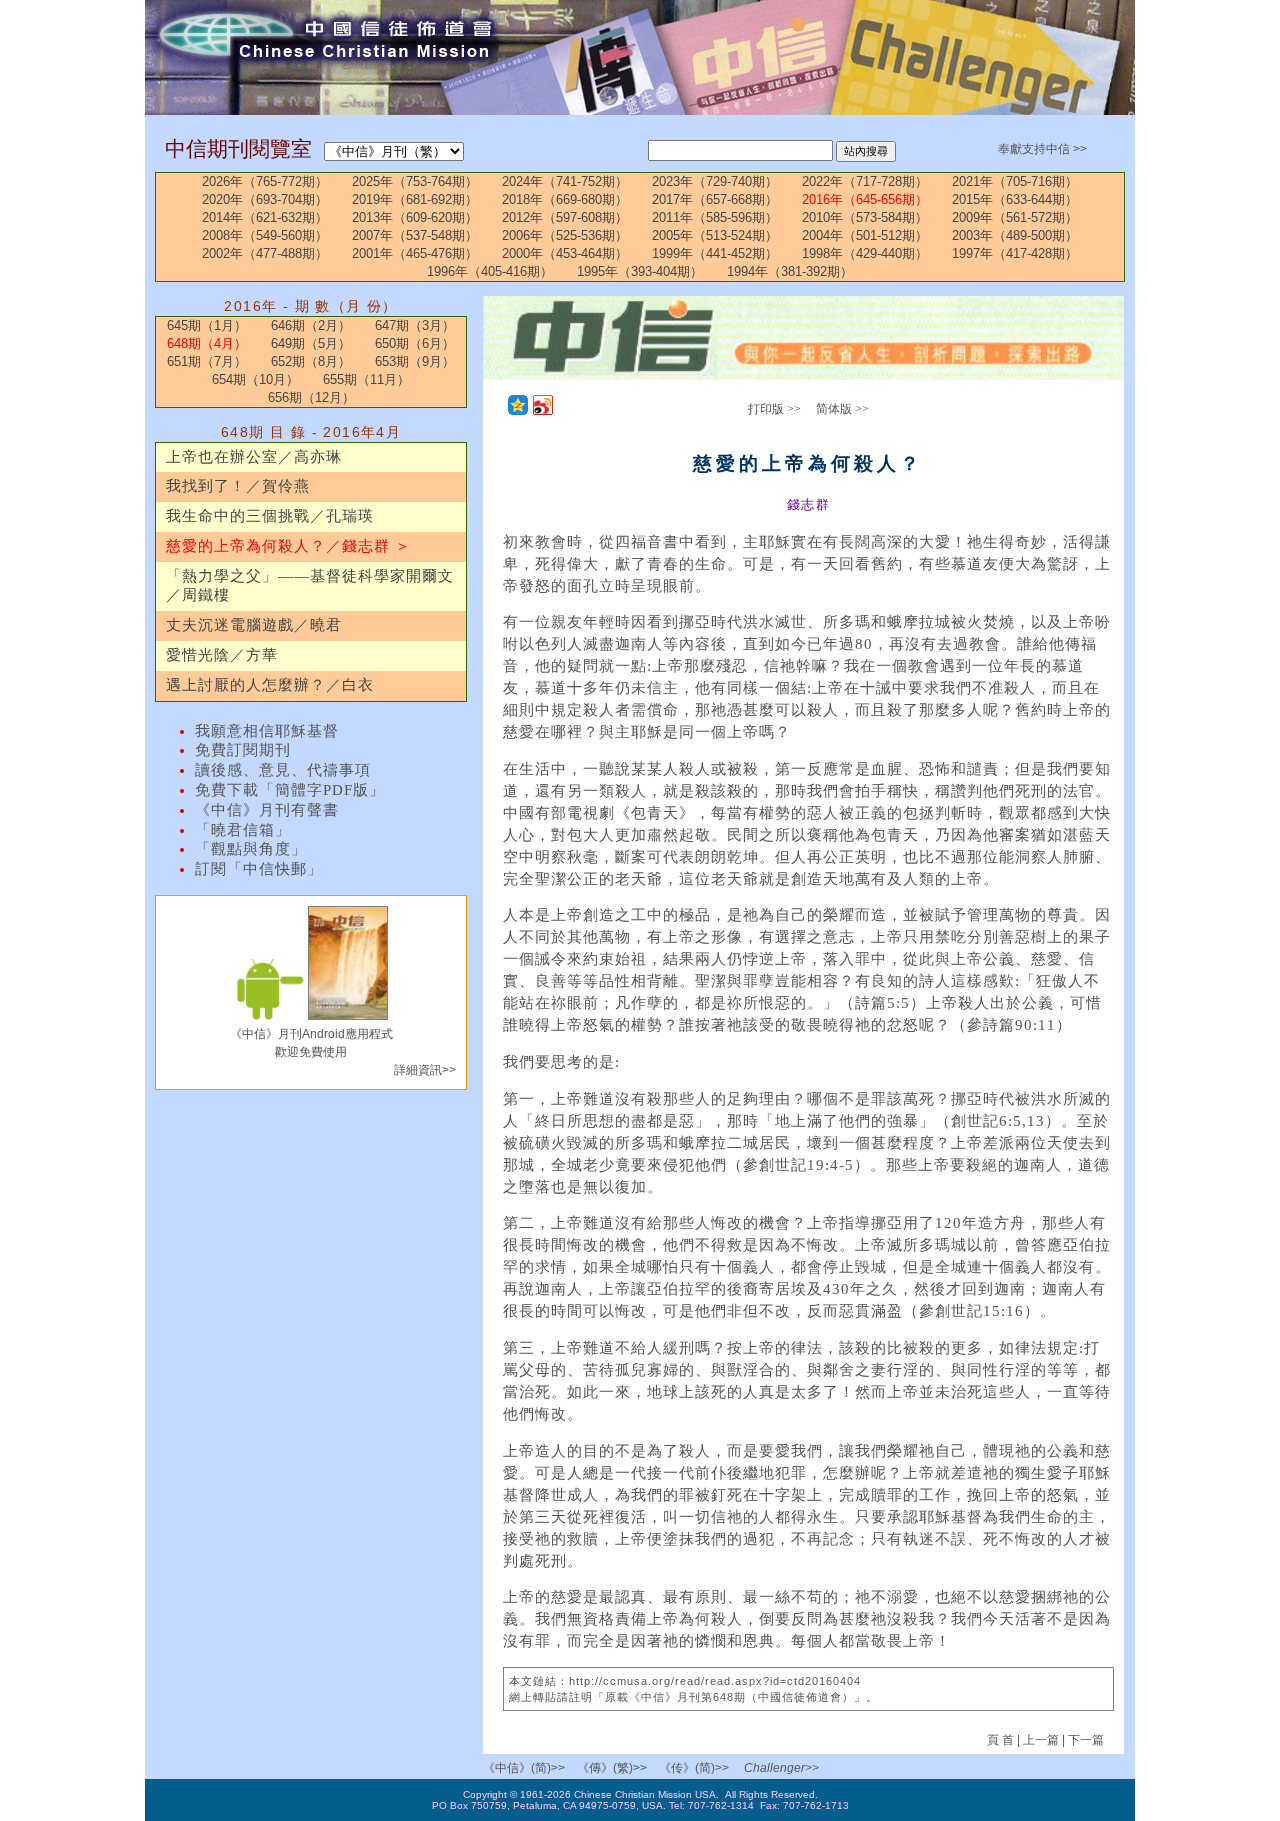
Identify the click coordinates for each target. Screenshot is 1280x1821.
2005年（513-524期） (715, 235)
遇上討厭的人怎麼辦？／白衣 (270, 685)
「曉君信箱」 (243, 830)
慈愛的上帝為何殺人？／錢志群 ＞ (288, 546)
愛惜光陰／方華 (222, 655)
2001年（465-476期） (415, 253)
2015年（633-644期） (1015, 199)
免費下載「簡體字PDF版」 (290, 790)
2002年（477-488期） (265, 253)
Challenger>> (781, 1768)
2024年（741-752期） (565, 181)
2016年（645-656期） (865, 199)
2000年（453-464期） (565, 253)
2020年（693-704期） (265, 199)
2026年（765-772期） (265, 181)
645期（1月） (207, 325)
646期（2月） (311, 325)
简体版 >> (842, 409)
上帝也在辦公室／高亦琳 (254, 457)
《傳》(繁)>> (612, 1768)
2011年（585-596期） (715, 217)
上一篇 (1041, 1740)
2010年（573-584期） (865, 217)
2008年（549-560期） (265, 235)
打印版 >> (774, 409)
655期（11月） (366, 379)
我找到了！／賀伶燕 (238, 486)
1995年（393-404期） (640, 271)
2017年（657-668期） (715, 199)
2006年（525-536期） (565, 235)
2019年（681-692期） (415, 199)
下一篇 (1086, 1740)
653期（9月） (415, 361)
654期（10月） (255, 379)
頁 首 (1002, 1740)
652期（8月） (311, 361)
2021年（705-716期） (1015, 181)
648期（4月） (207, 343)
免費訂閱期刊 (243, 750)
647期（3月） (415, 325)
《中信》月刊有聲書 (267, 810)
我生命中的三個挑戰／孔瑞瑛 (270, 516)
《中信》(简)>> (524, 1768)
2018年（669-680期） (565, 199)
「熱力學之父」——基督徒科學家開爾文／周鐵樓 (310, 586)
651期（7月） (207, 361)
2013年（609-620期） (415, 217)
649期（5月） (311, 343)
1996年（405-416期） (490, 271)
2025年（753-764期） (415, 181)
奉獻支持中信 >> (1042, 149)
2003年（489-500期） (1015, 235)
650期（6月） (415, 343)
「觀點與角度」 (251, 849)
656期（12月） (311, 397)
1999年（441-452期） (715, 253)
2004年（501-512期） (865, 235)
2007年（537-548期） (415, 235)
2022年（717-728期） (865, 181)
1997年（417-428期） (1015, 253)
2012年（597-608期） (565, 217)
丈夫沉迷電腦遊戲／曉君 (254, 625)
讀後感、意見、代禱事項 (283, 770)
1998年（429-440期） (865, 253)
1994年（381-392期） (790, 271)
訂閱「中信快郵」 (259, 869)
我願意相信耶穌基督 (267, 731)
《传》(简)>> (694, 1768)
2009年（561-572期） (1015, 217)
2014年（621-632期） (265, 217)
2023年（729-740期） (715, 181)
